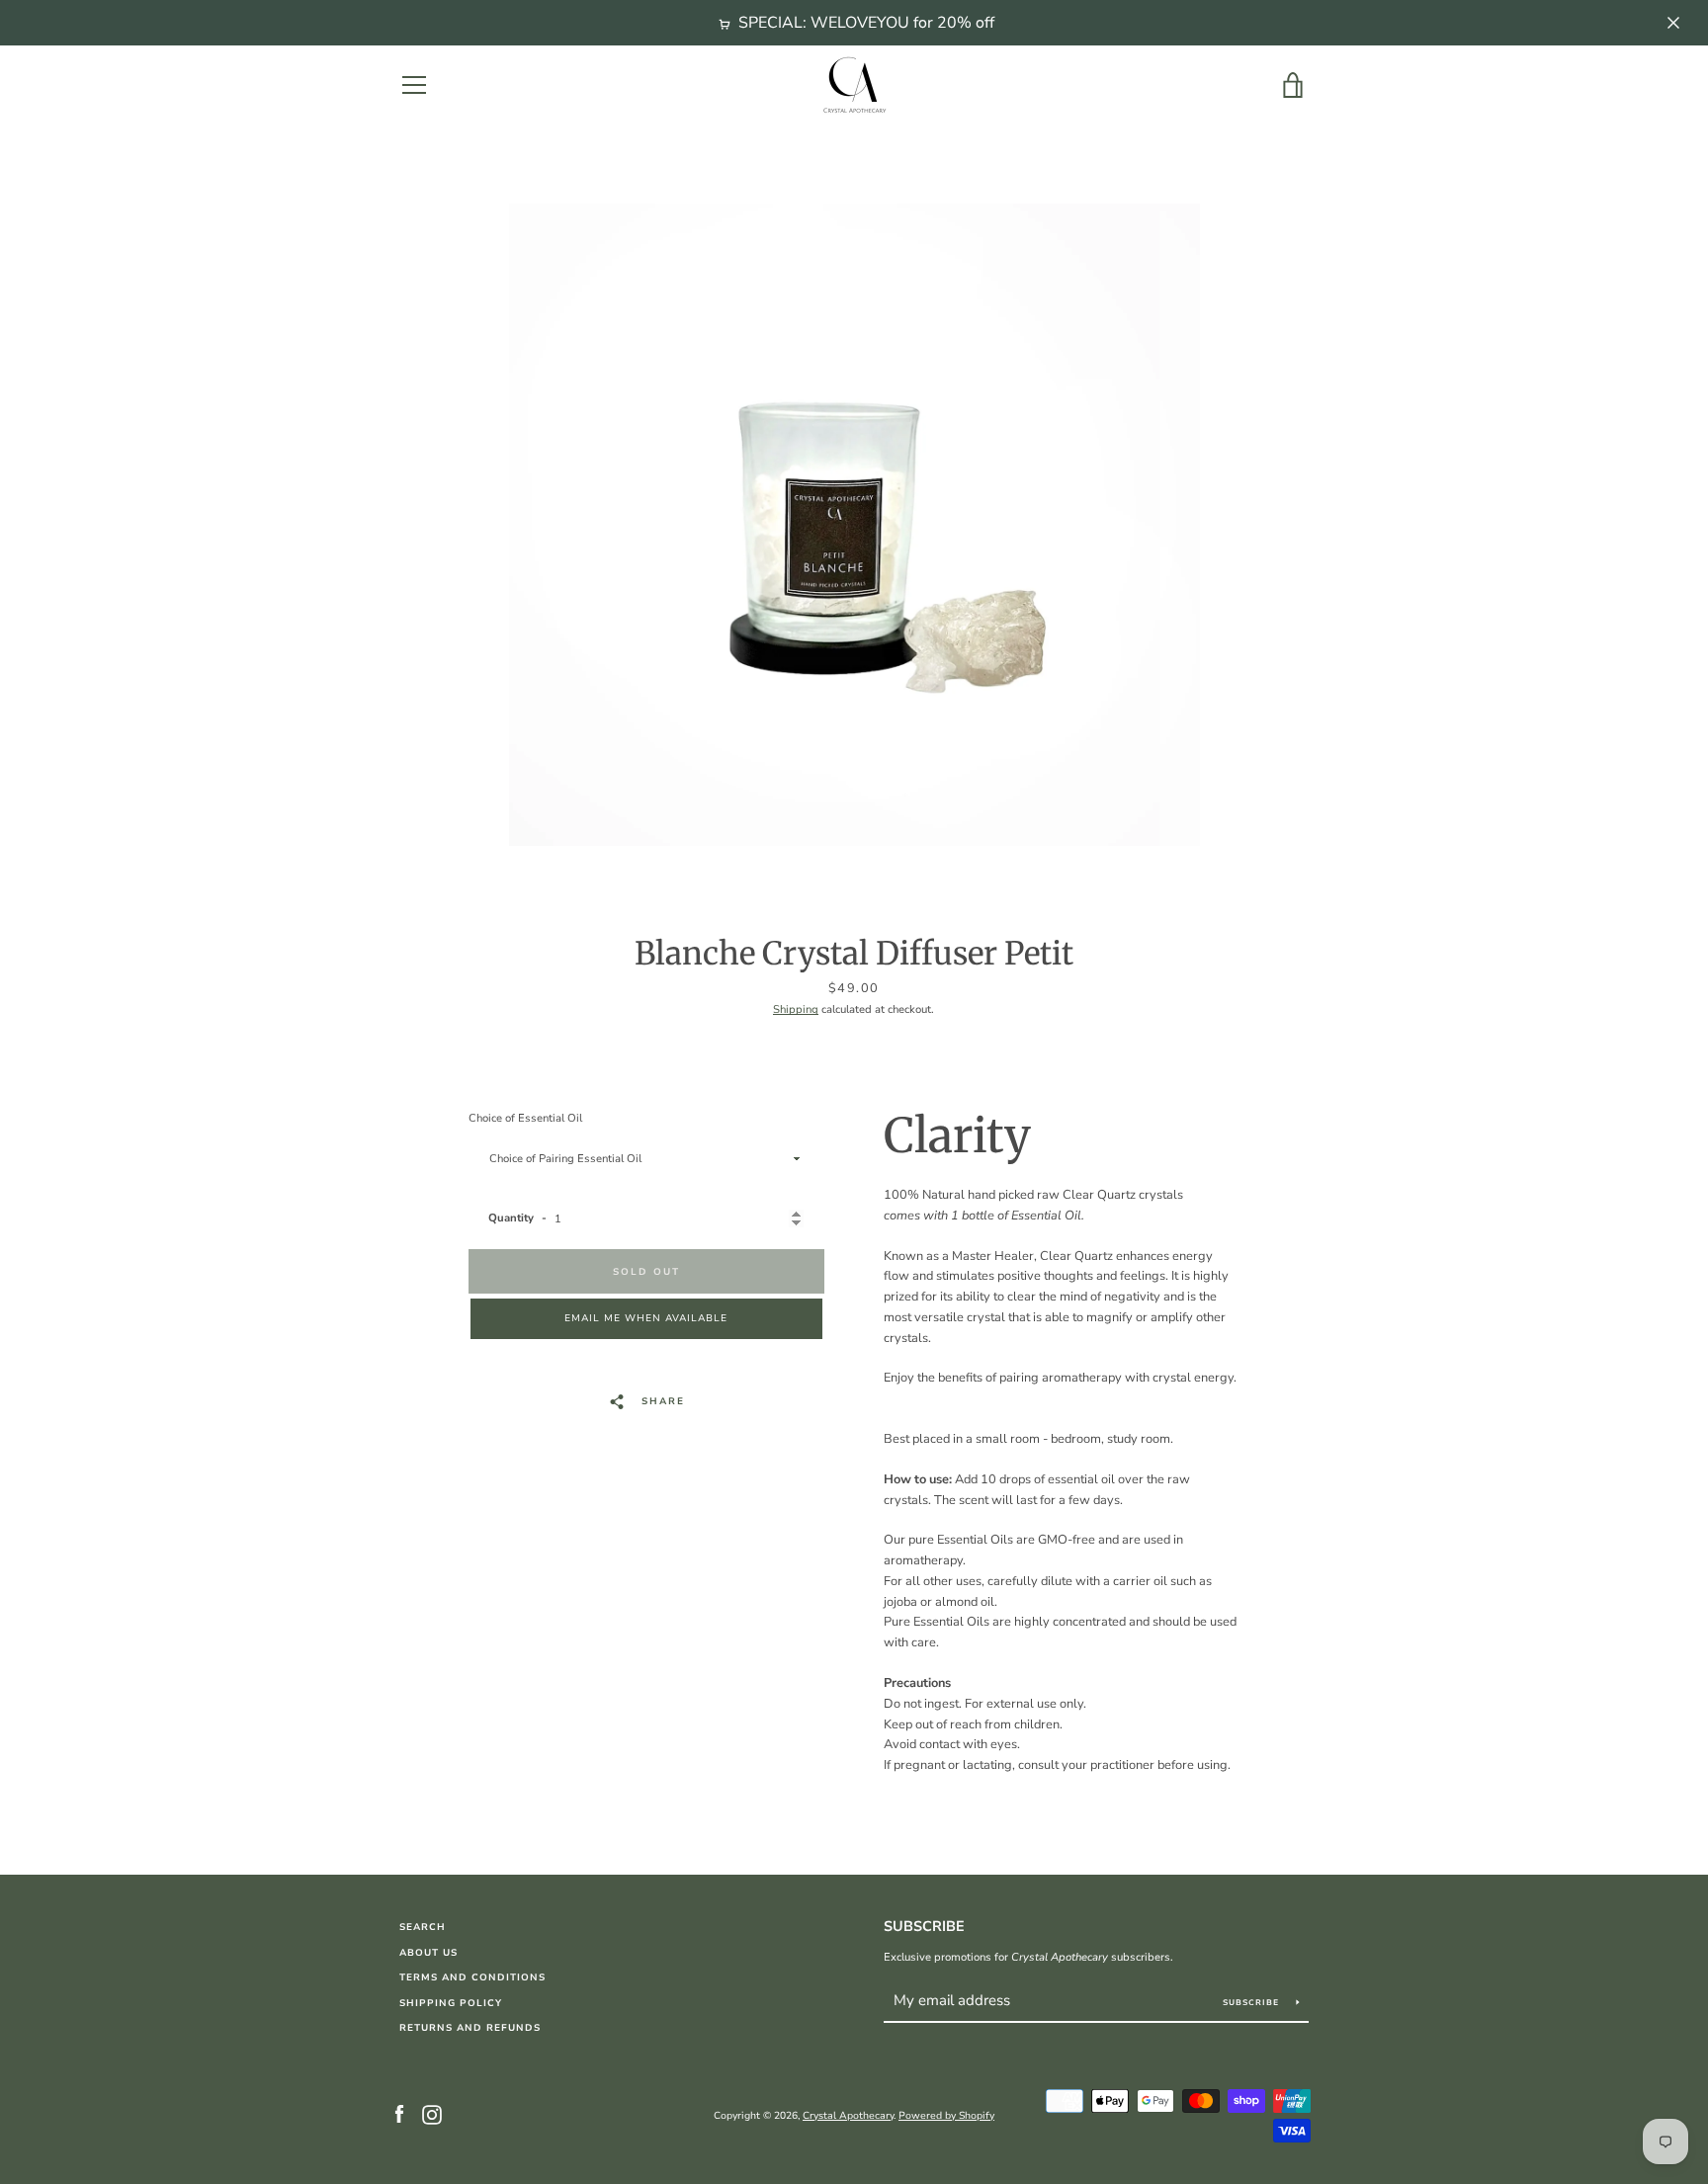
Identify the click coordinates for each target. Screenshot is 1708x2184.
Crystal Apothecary (848, 2116)
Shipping (796, 1009)
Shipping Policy (451, 2003)
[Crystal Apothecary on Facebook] (399, 2115)
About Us (428, 1952)
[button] (646, 1319)
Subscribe (924, 1926)
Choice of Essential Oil (525, 1118)
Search (423, 1927)
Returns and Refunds (470, 2027)
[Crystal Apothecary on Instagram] (432, 2115)
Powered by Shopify (946, 2116)
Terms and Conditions (472, 1977)
